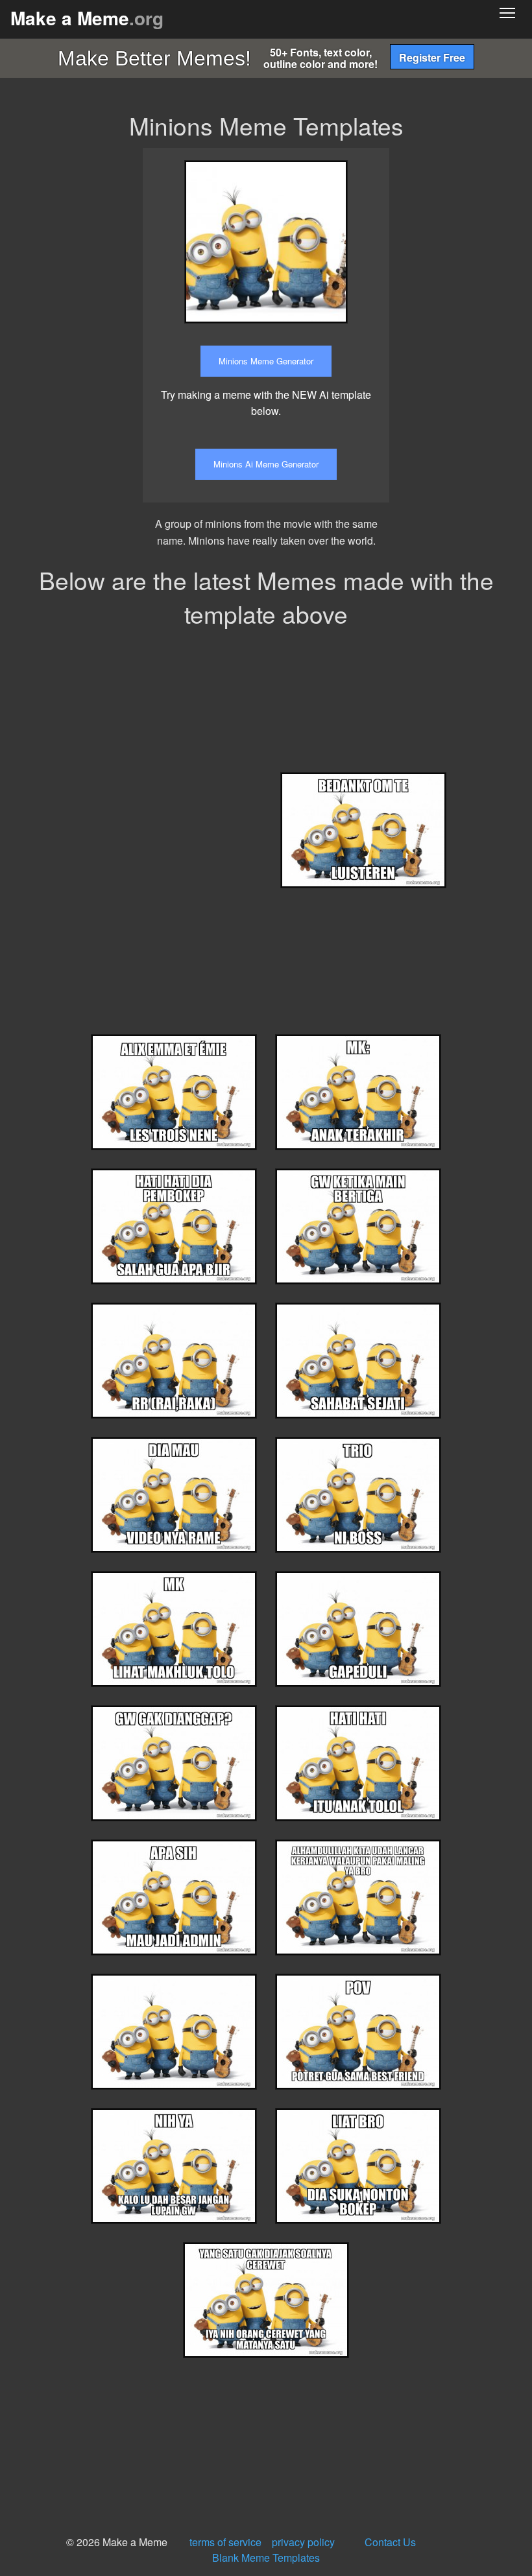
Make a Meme (87, 18)
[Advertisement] (470, 342)
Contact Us (390, 2542)
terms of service (225, 2542)
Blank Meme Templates (266, 2558)
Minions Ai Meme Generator (266, 464)
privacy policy (303, 2542)
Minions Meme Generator (266, 361)
